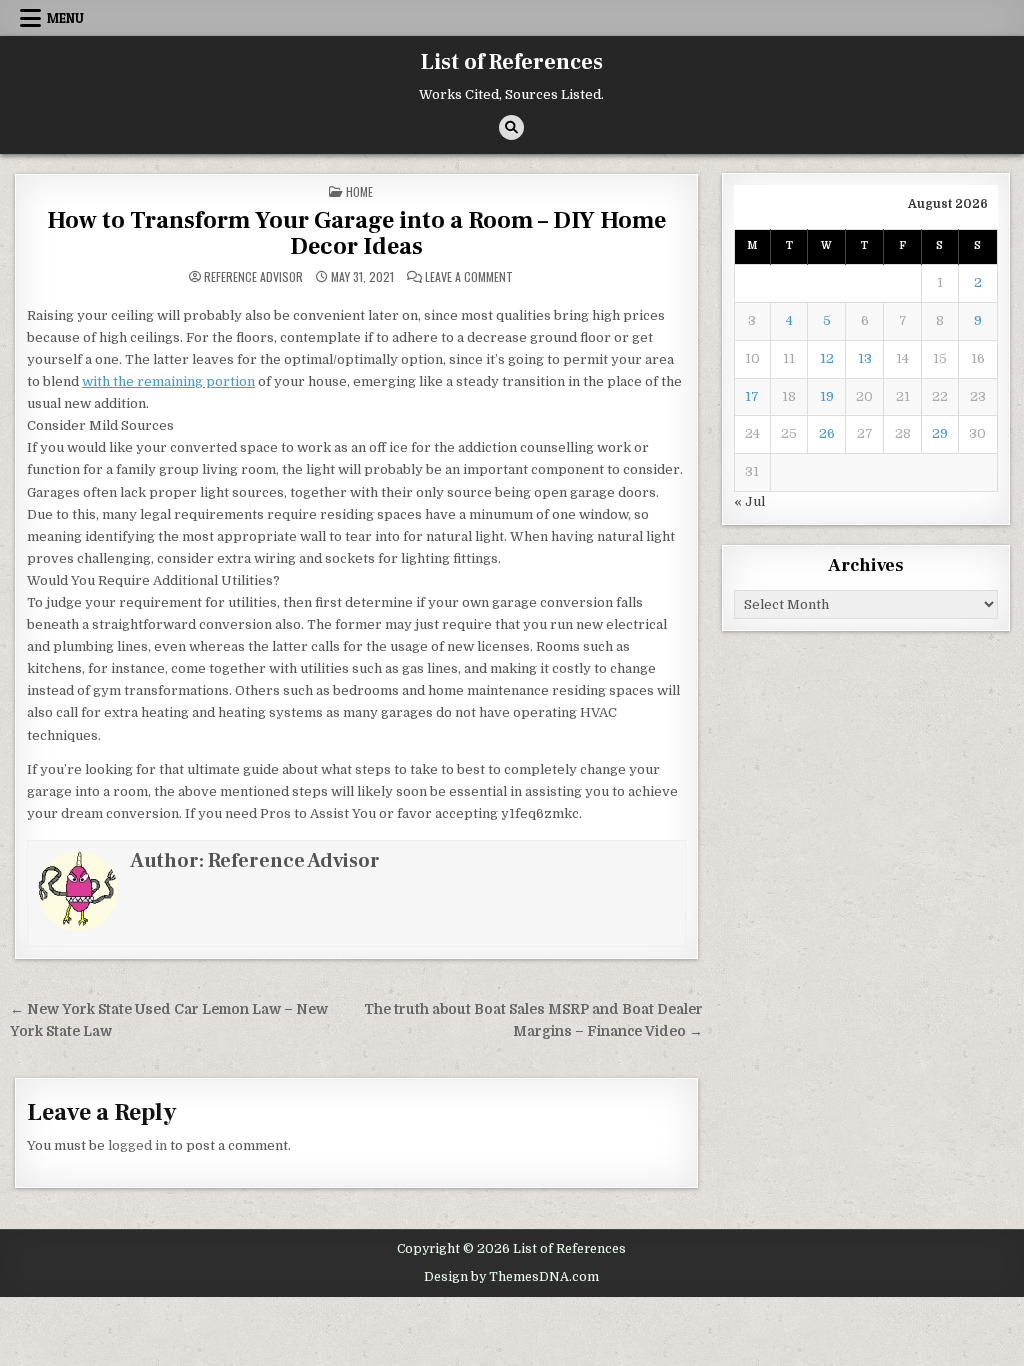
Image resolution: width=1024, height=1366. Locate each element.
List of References (512, 62)
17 (752, 396)
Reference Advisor (253, 277)
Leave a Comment (469, 277)
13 (865, 358)
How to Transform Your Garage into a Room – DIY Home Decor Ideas (356, 233)
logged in (137, 1145)
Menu (65, 18)
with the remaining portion (168, 381)
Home (359, 191)
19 (827, 396)
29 (940, 433)
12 (827, 358)
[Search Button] (511, 127)
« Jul (749, 501)
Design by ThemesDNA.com (511, 1277)
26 (827, 433)
